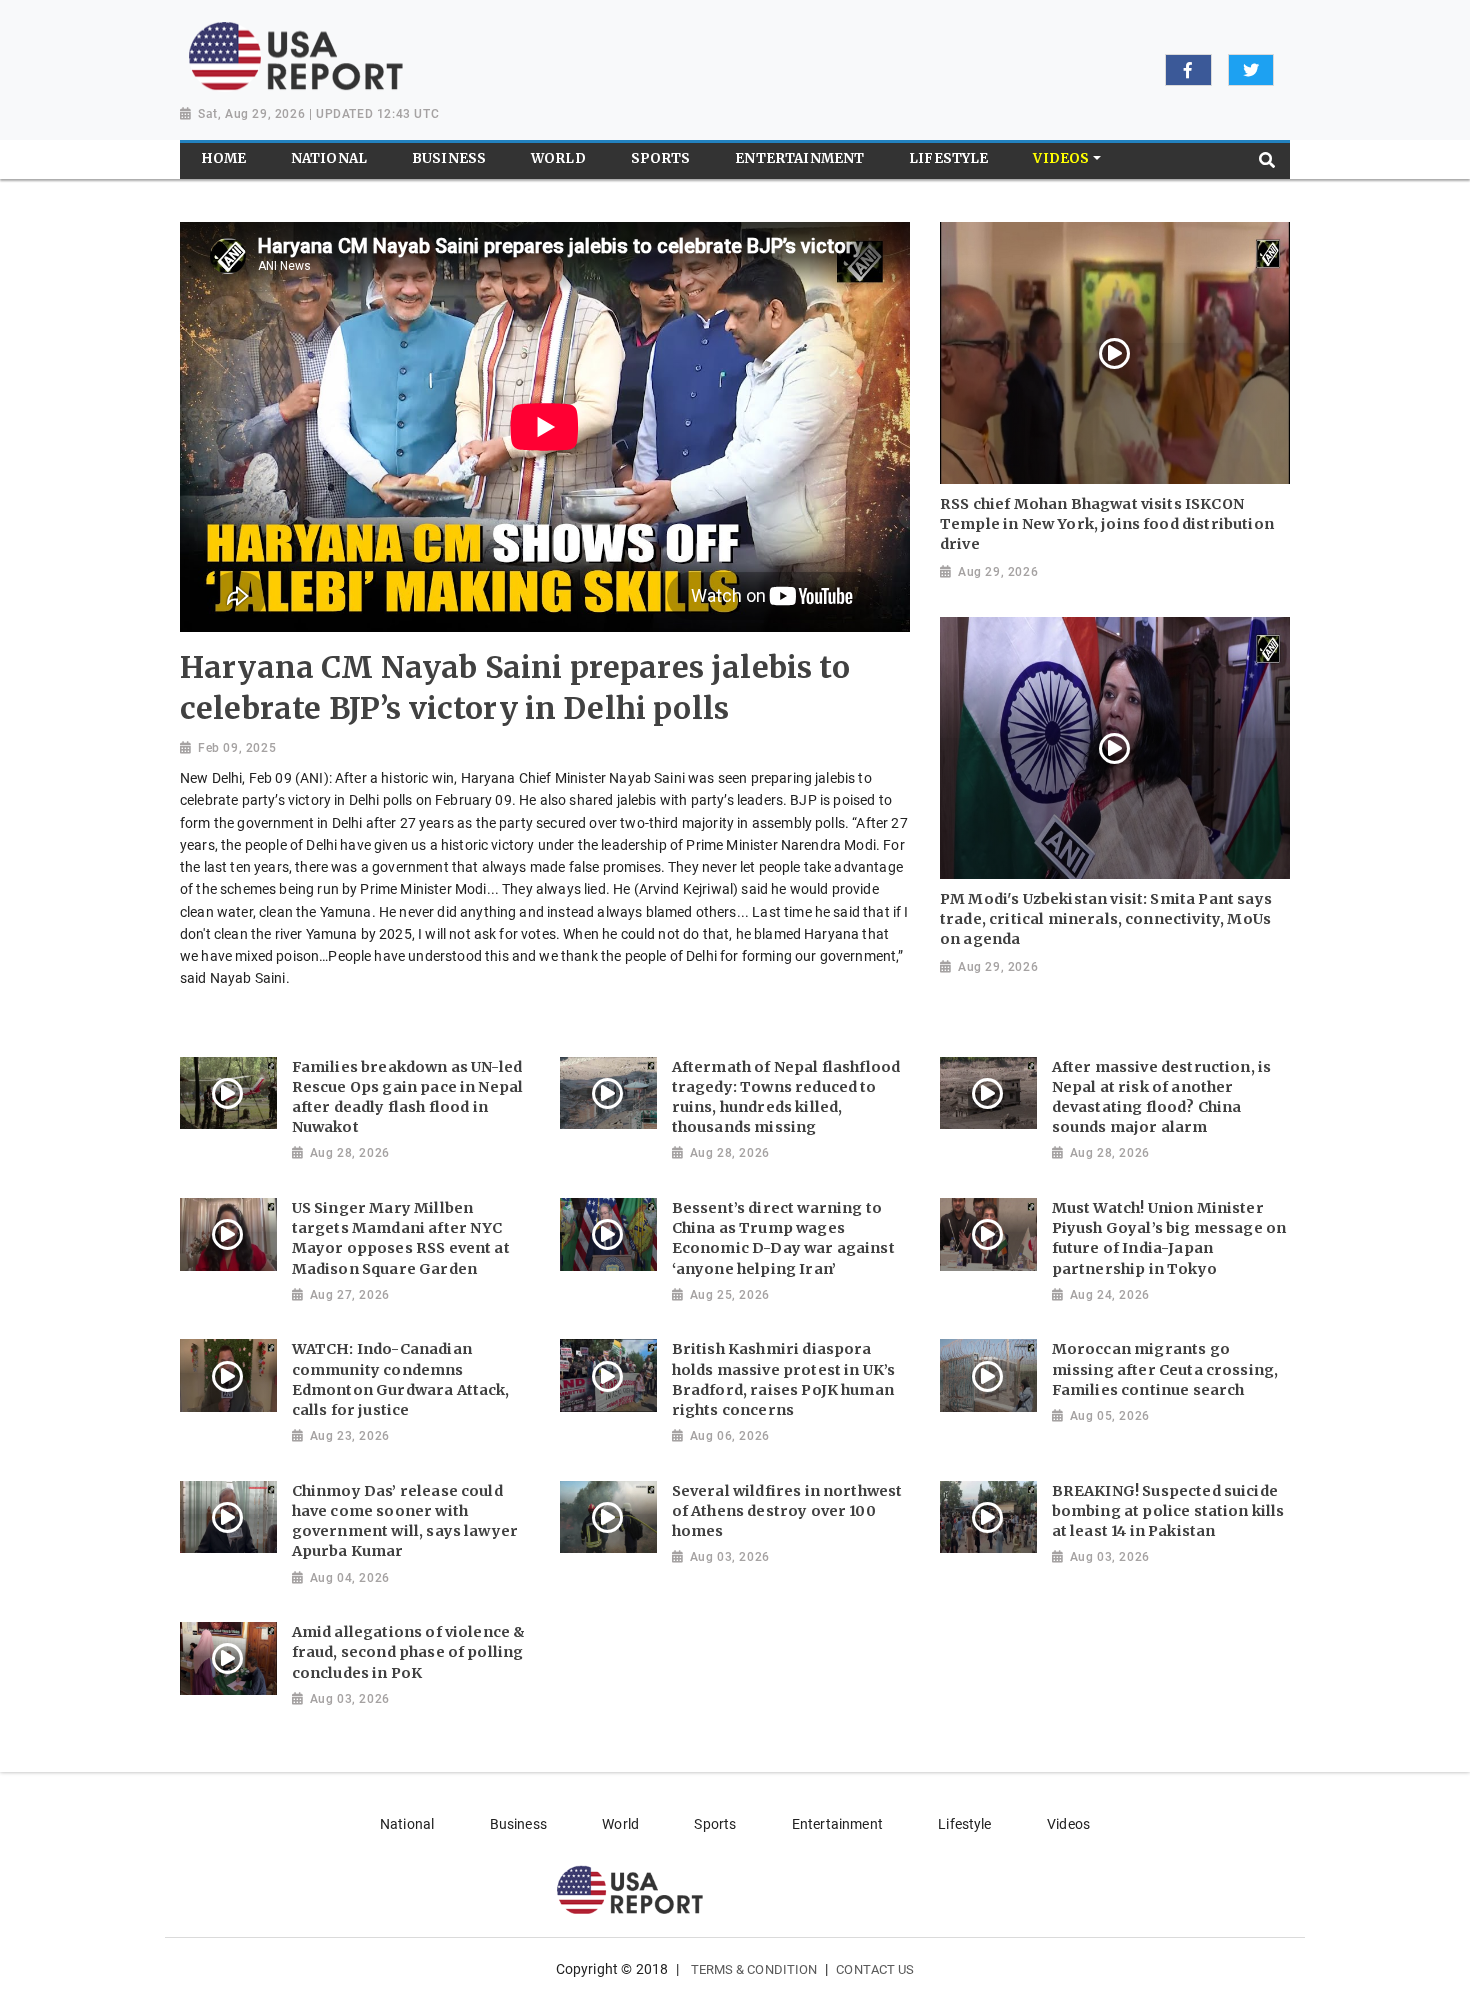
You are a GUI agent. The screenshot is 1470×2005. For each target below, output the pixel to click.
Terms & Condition (754, 1969)
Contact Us (875, 1969)
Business (518, 1824)
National (407, 1824)
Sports (715, 1824)
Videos (1068, 1824)
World (620, 1824)
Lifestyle (964, 1824)
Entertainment (837, 1824)
